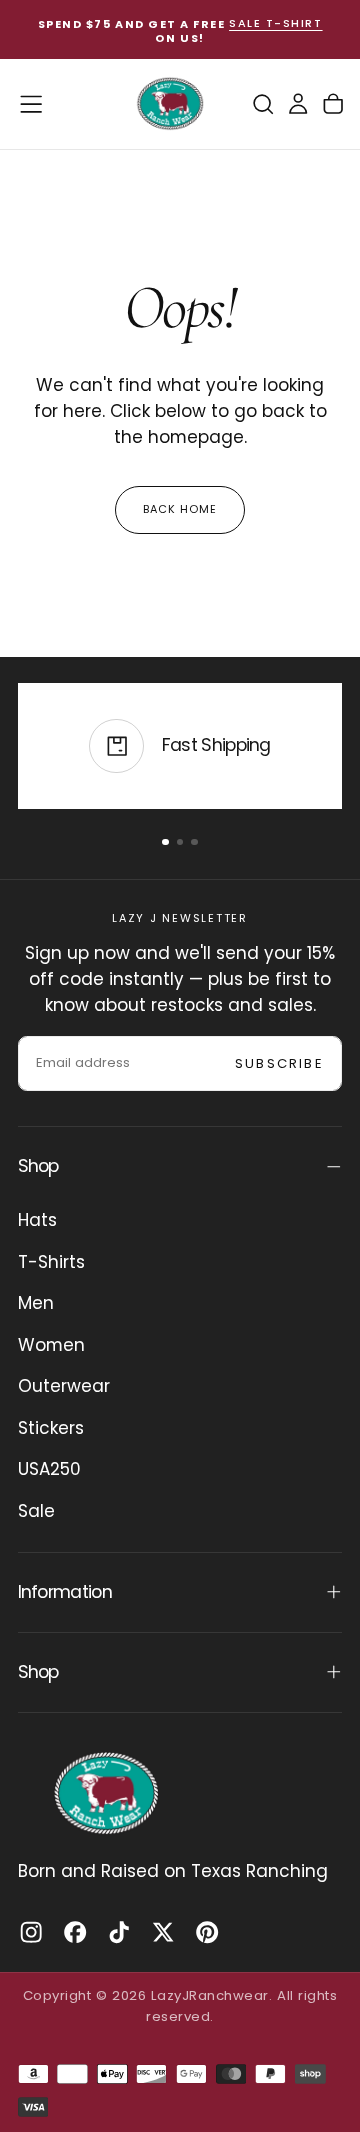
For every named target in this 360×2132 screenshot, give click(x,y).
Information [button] (65, 1592)
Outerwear (64, 1386)
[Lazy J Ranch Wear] (106, 1793)
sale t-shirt (275, 24)
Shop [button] (38, 1166)
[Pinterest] (207, 1932)
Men (36, 1303)
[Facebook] (75, 1932)
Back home (180, 509)
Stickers (51, 1428)
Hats (37, 1220)
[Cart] (333, 103)
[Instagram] (31, 1932)
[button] (31, 104)
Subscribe (279, 1063)
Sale (36, 1511)
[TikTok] (119, 1932)
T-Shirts (51, 1262)
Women (51, 1345)
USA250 (49, 1469)
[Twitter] (163, 1932)
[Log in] (298, 103)
